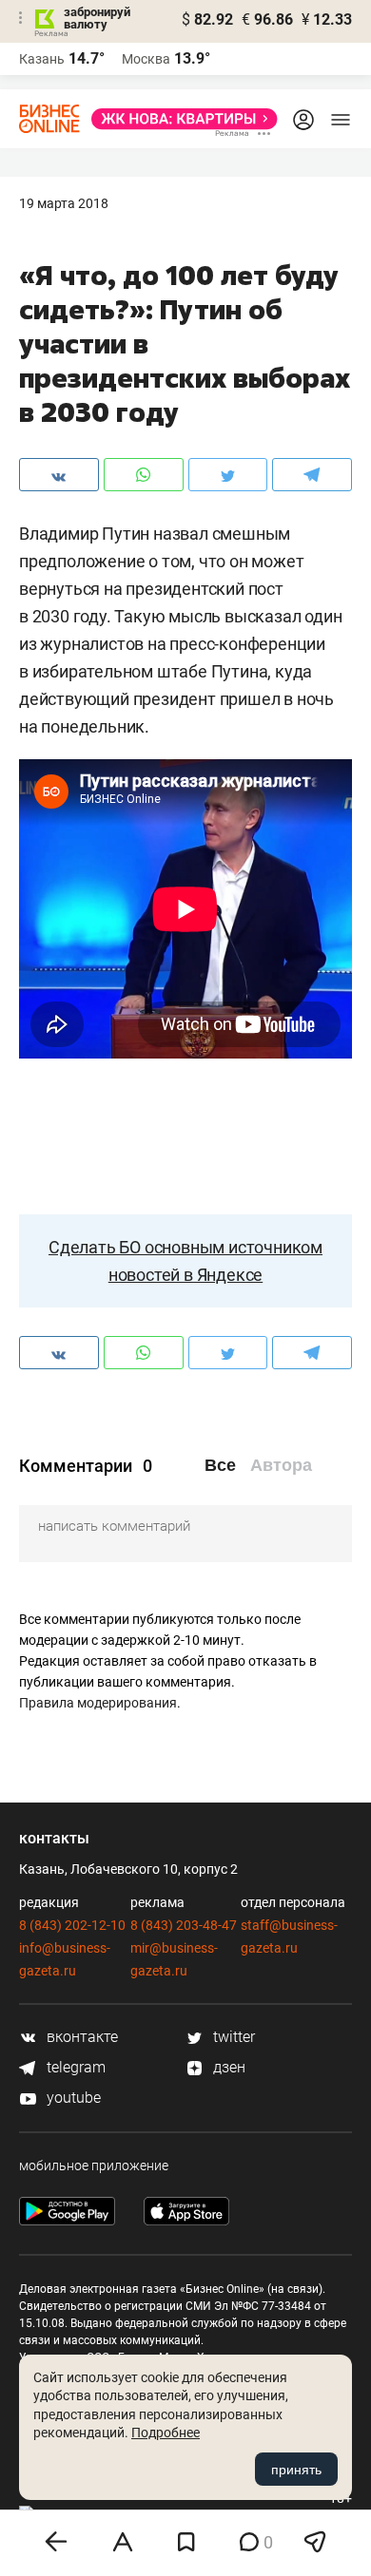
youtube (72, 2098)
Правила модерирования (98, 1703)
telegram (74, 2067)
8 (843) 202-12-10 (72, 1925)
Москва (146, 59)
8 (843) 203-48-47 (184, 1925)
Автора (281, 1465)
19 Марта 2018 (64, 203)
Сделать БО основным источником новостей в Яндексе (185, 1261)
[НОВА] (179, 119)
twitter (232, 2037)
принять (296, 2470)
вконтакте (80, 2037)
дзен (227, 2067)
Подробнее (166, 2433)
